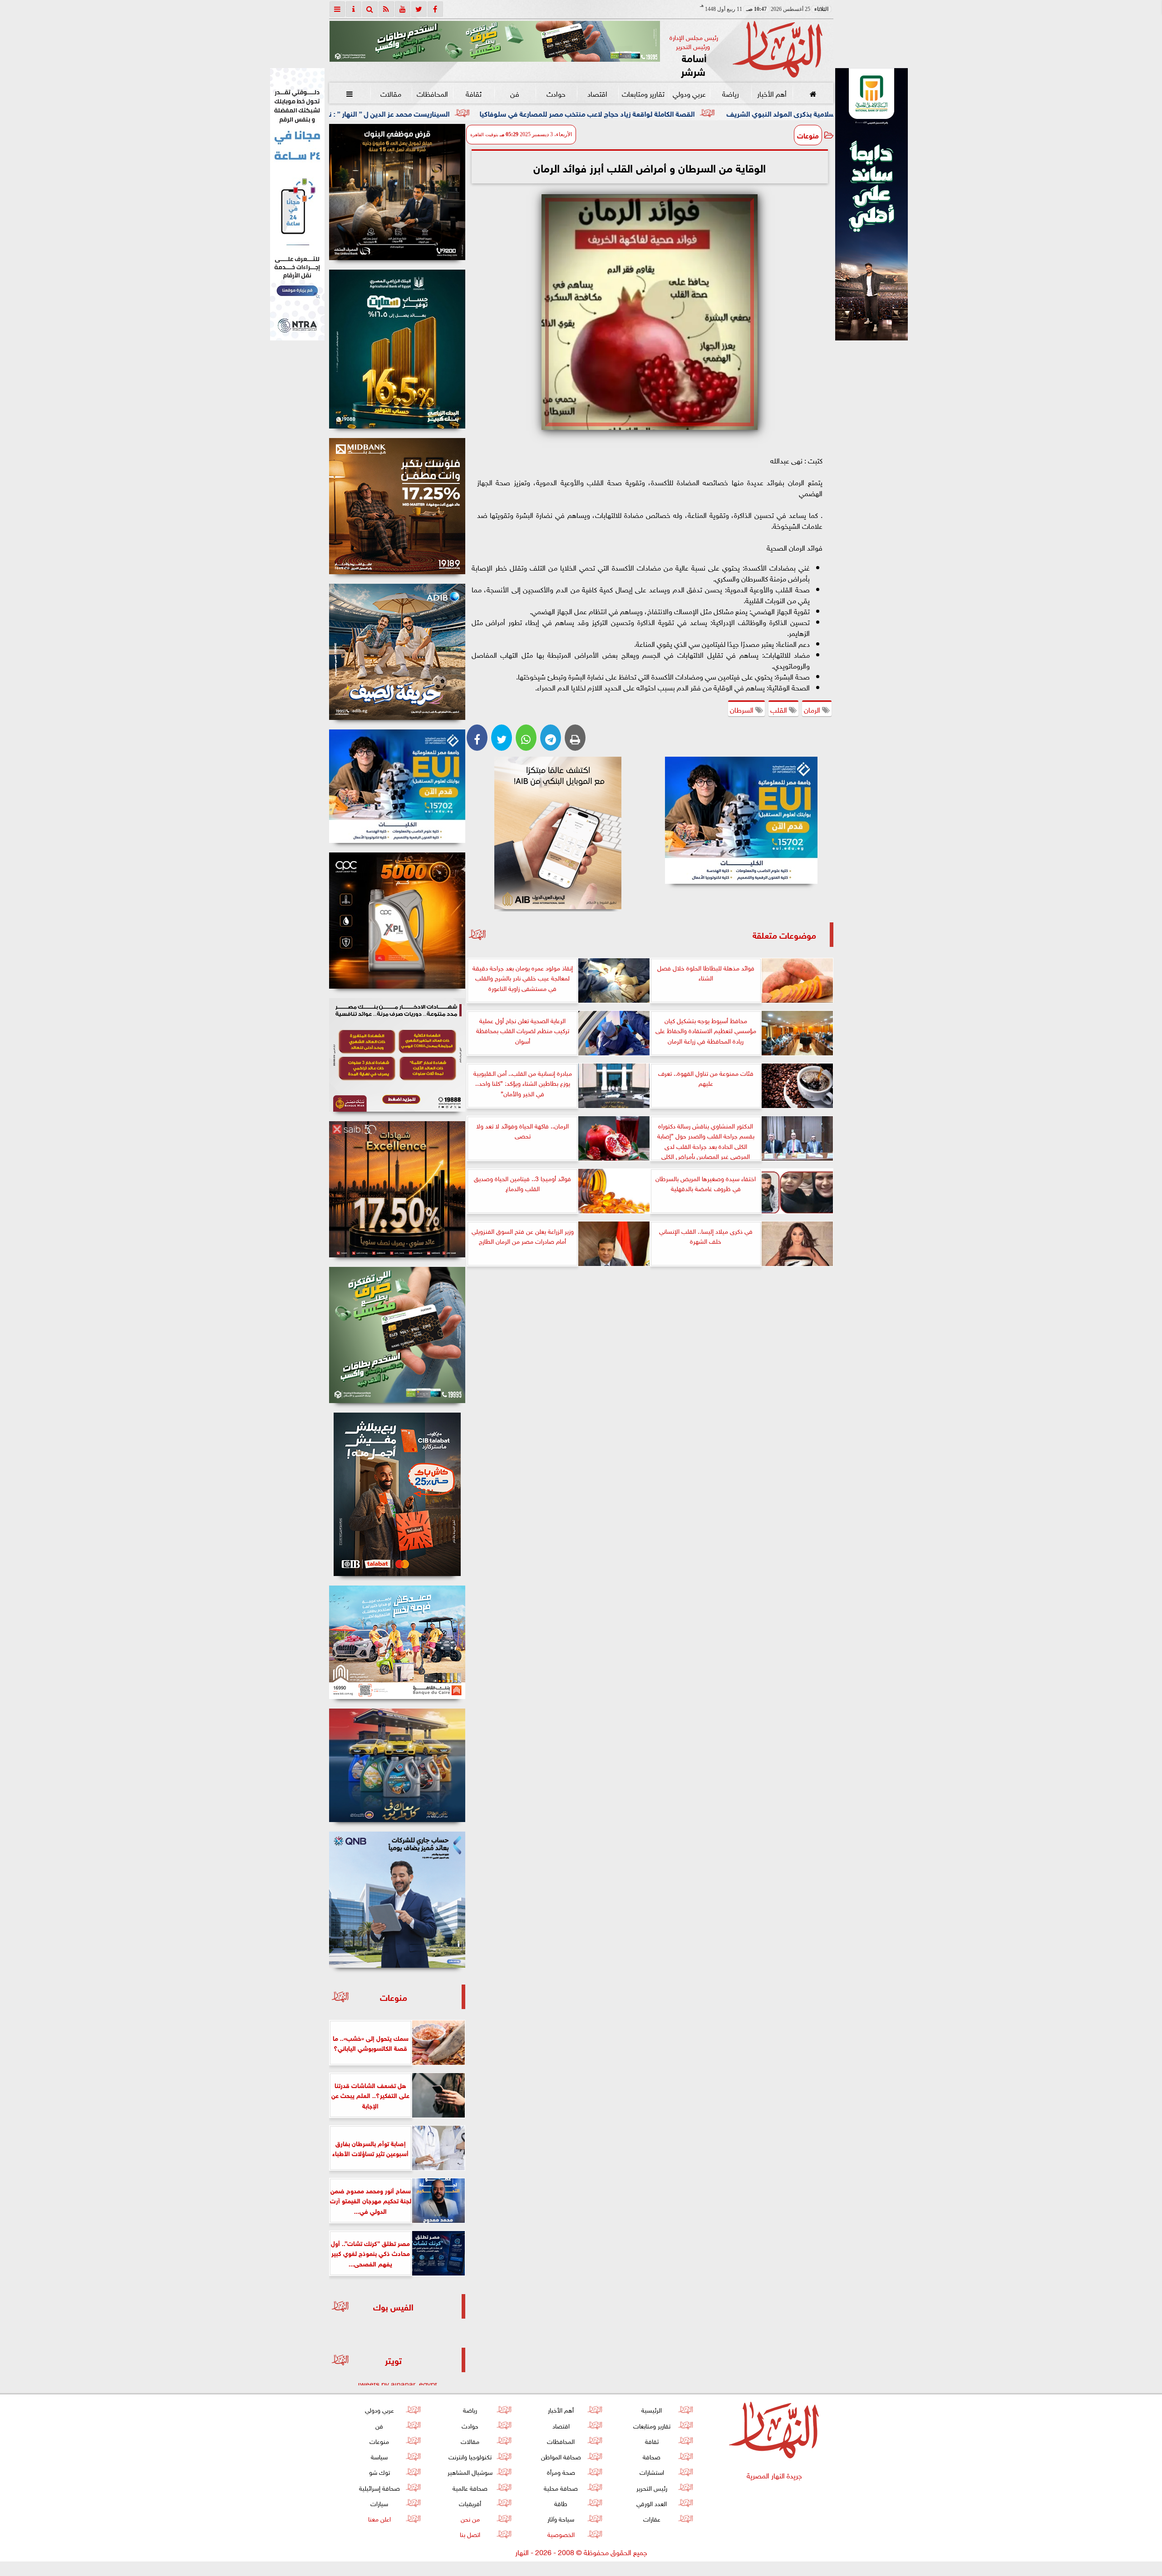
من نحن (470, 2518)
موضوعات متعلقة (784, 934)
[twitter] (419, 9)
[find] (370, 9)
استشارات (651, 2471)
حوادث (556, 93)
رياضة (730, 93)
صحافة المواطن (561, 2456)
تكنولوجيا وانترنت (470, 2456)
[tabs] (337, 9)
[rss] (386, 9)
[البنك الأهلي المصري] (297, 204)
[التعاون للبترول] (397, 921)
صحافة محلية (561, 2487)
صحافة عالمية (470, 2487)
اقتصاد (597, 93)
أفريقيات (470, 2503)
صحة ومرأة (561, 2471)
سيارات (379, 2503)
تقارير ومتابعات (643, 93)
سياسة (379, 2456)
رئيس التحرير (651, 2487)
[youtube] (403, 9)
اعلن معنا (379, 2518)
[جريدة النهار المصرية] (495, 41)
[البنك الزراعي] (741, 820)
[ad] (397, 192)
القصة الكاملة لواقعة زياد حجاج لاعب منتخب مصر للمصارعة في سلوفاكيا (756, 113)
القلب (780, 709)
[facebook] (435, 9)
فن (515, 93)
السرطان (743, 709)
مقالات (391, 93)
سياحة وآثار (561, 2518)
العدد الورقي (652, 2503)
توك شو (379, 2471)
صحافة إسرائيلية (379, 2487)
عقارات (651, 2518)
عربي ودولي (689, 93)
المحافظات (432, 93)
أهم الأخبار (771, 93)
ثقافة (473, 93)
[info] (354, 9)
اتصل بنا (470, 2534)
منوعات (808, 135)
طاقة (561, 2503)
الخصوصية (561, 2534)
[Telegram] (551, 738)
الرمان (813, 709)
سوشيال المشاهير (470, 2471)
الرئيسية (652, 2409)
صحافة (652, 2456)
